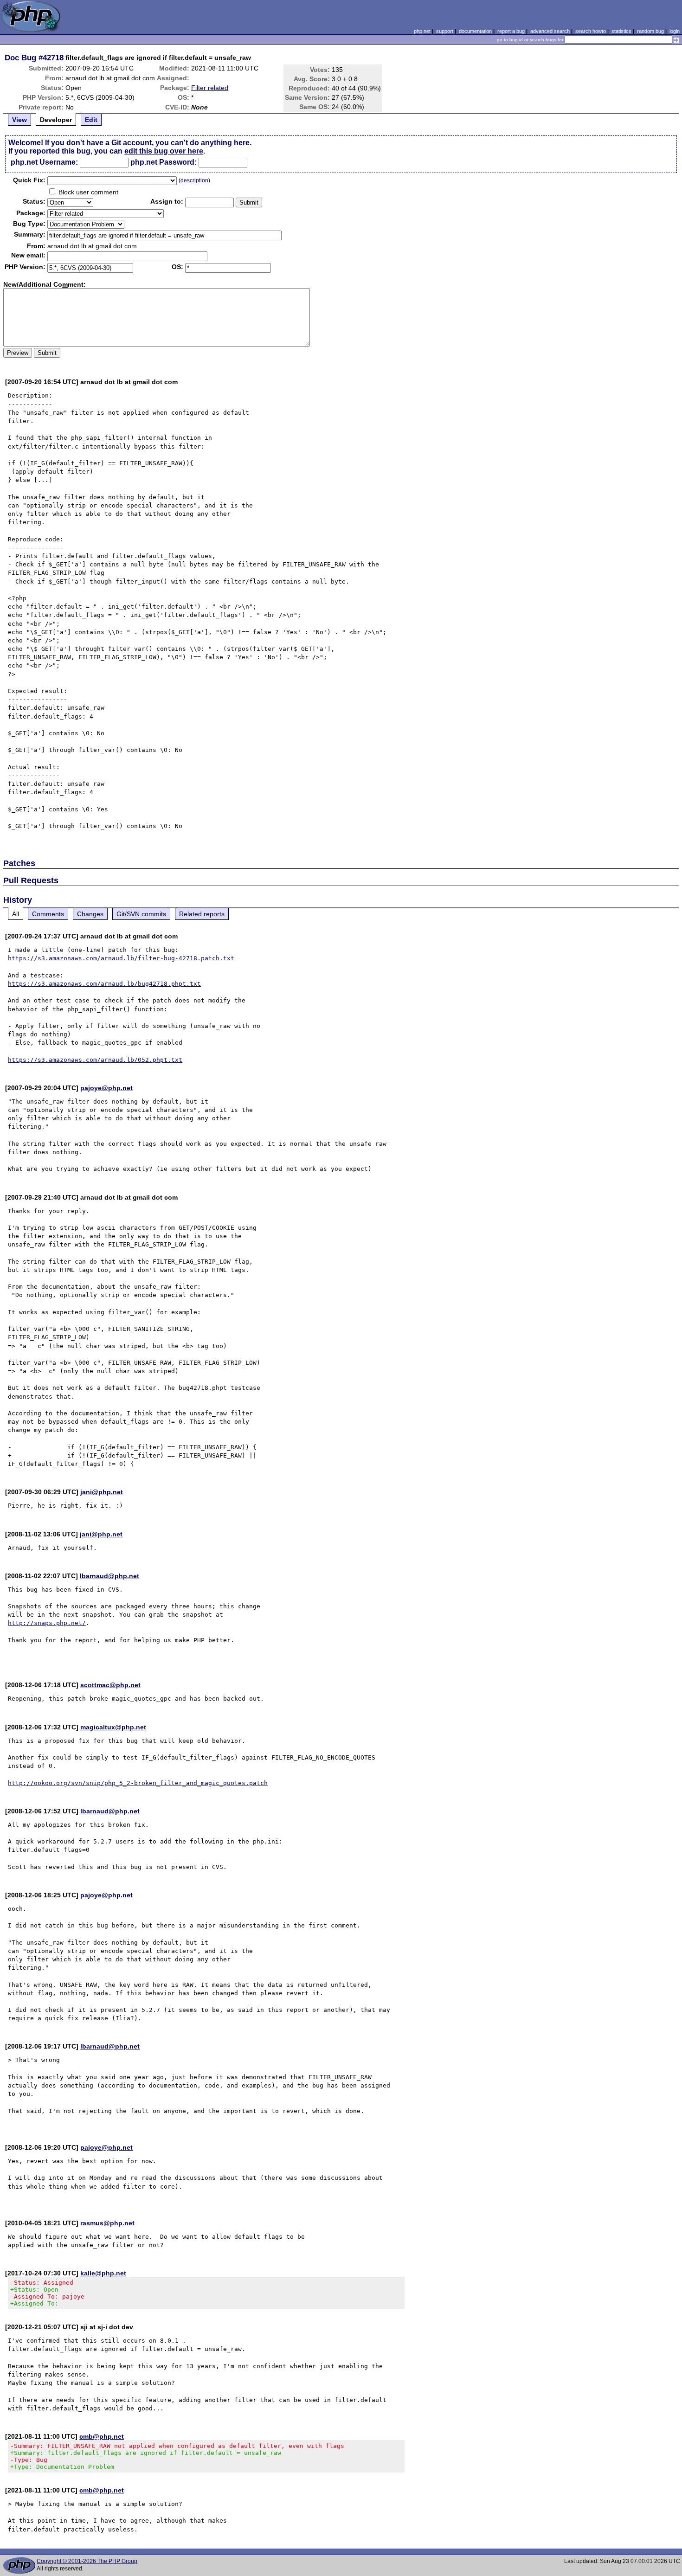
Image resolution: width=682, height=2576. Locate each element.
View (19, 120)
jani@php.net (102, 1492)
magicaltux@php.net (113, 1727)
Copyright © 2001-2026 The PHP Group (87, 2561)
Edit (91, 120)
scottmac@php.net (110, 1685)
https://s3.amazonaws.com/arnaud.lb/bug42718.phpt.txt (104, 984)
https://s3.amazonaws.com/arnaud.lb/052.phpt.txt (95, 1060)
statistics (621, 31)
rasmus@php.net (107, 2223)
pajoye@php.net (106, 1088)
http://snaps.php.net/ (47, 1623)
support (445, 31)
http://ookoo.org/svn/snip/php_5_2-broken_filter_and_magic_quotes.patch (138, 1783)
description (194, 180)
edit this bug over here (164, 151)
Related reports (202, 914)
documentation (475, 31)
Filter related (210, 88)
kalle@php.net (103, 2273)
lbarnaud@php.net (109, 1576)
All (16, 914)
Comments (48, 914)
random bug (650, 31)
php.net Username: (44, 162)
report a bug (511, 31)
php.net (422, 31)
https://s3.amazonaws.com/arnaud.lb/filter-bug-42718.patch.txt (121, 958)
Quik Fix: (29, 180)
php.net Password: (164, 162)
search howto (591, 31)
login (675, 31)
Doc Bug (20, 58)
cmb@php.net (102, 2436)
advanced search (550, 31)
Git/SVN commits (141, 914)
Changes (90, 914)
